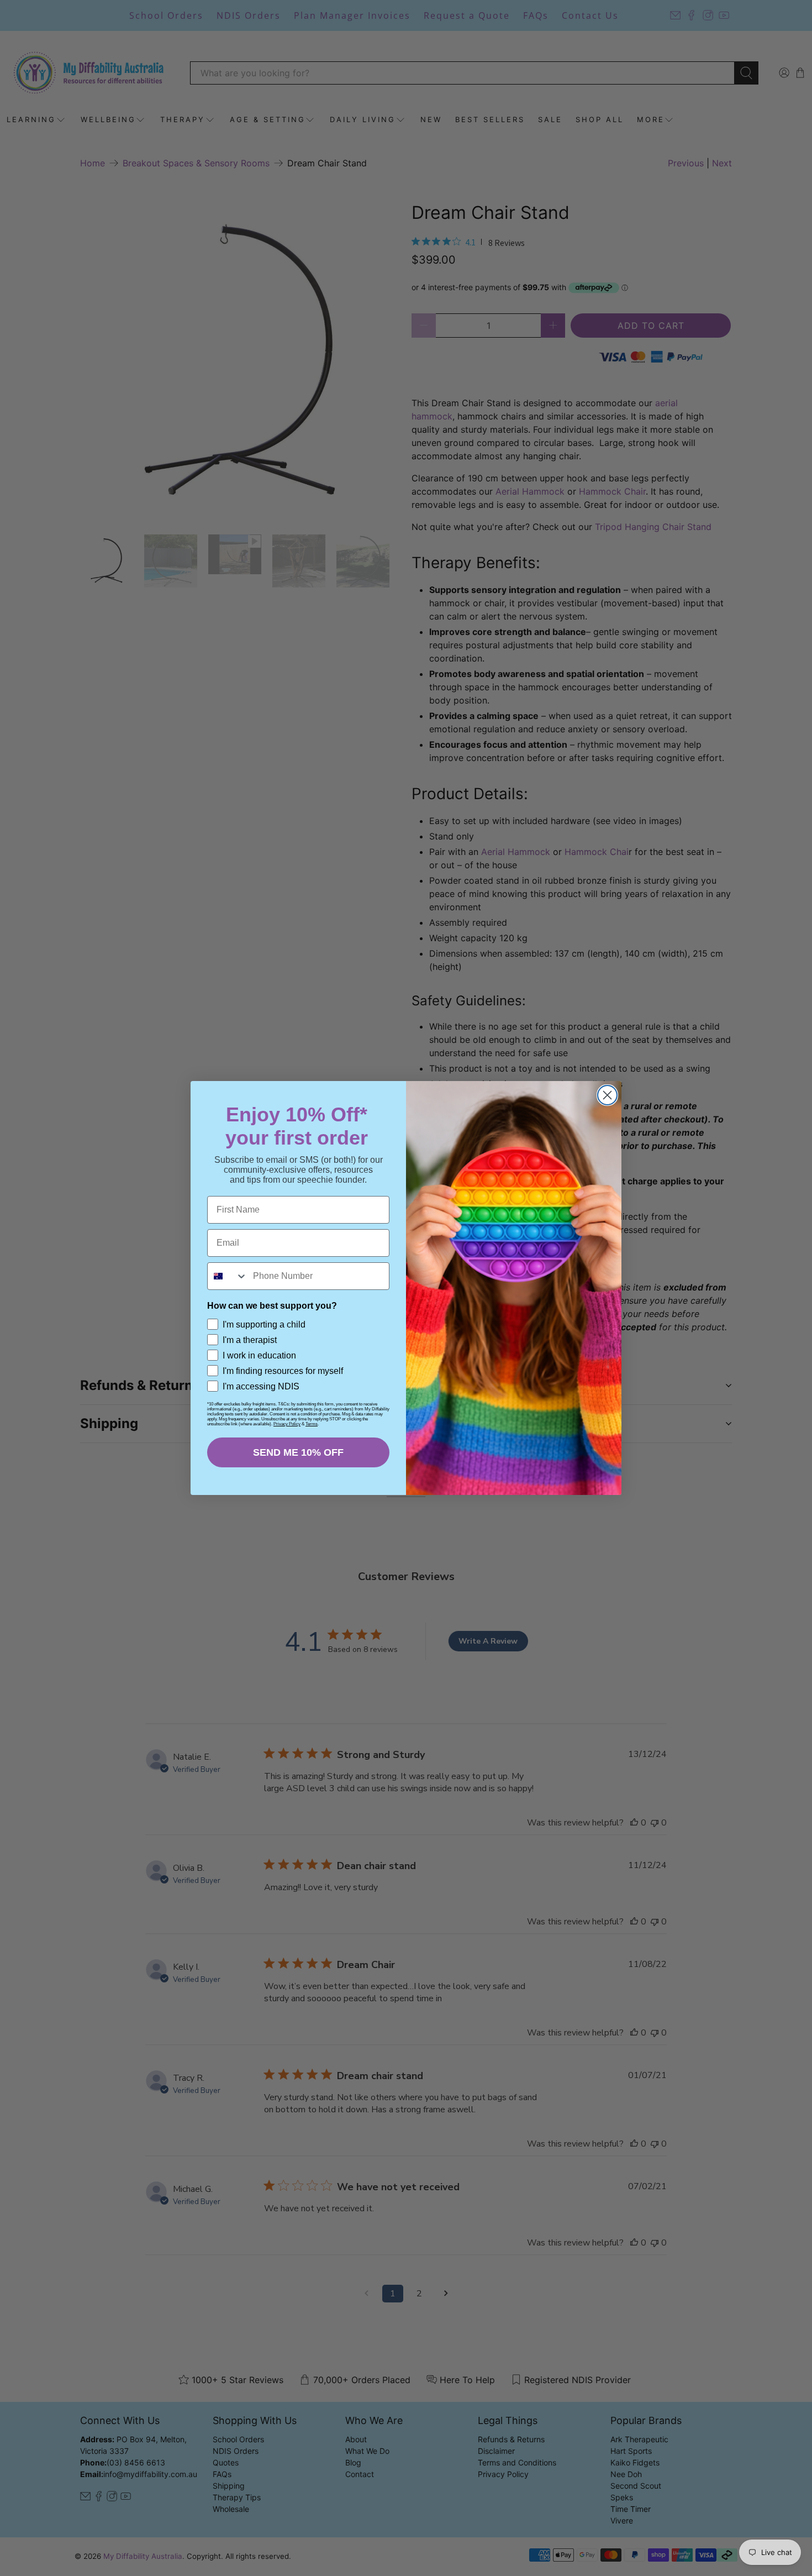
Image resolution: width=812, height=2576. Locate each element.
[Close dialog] (607, 1095)
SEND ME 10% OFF (298, 1452)
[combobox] (228, 1276)
